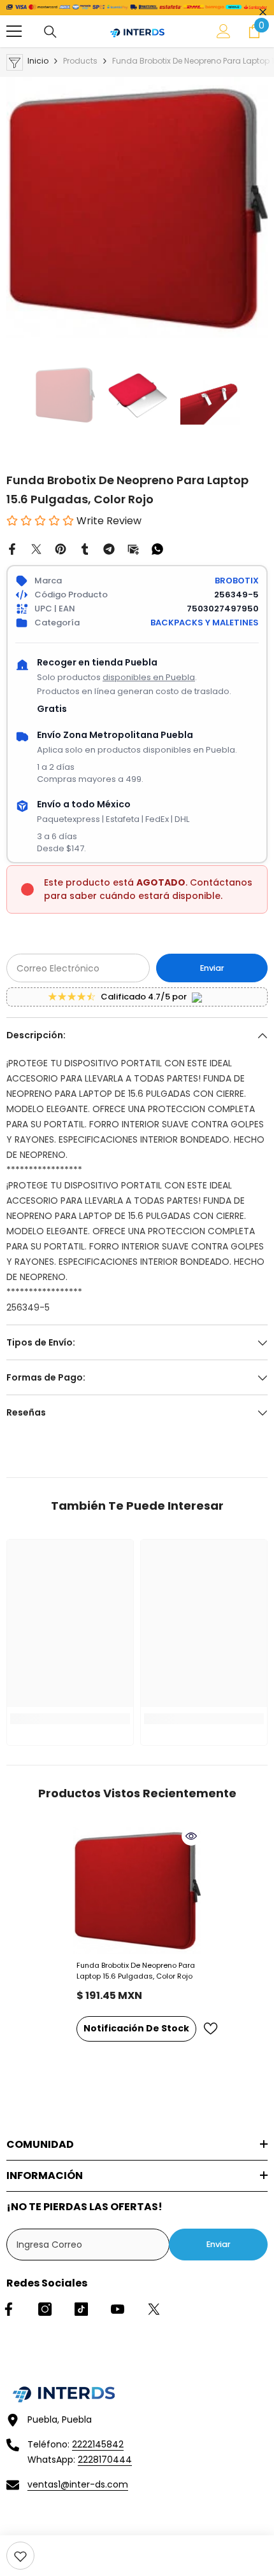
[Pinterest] (61, 548)
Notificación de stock (136, 2028)
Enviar (212, 968)
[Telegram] (109, 548)
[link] (20, 2556)
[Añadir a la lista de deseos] (210, 2029)
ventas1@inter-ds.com (78, 2484)
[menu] (14, 31)
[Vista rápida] (191, 1836)
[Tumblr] (85, 548)
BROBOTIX (237, 581)
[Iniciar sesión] (224, 31)
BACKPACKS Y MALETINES (205, 623)
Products (80, 61)
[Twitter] (36, 548)
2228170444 (105, 2460)
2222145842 (98, 2444)
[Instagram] (45, 2309)
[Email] (133, 548)
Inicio (38, 61)
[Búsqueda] (50, 32)
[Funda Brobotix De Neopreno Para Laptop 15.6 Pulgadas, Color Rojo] (137, 1890)
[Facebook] (12, 548)
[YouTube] (118, 2309)
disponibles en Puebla (149, 677)
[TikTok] (81, 2309)
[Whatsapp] (157, 548)
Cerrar (263, 12)
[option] (137, 207)
